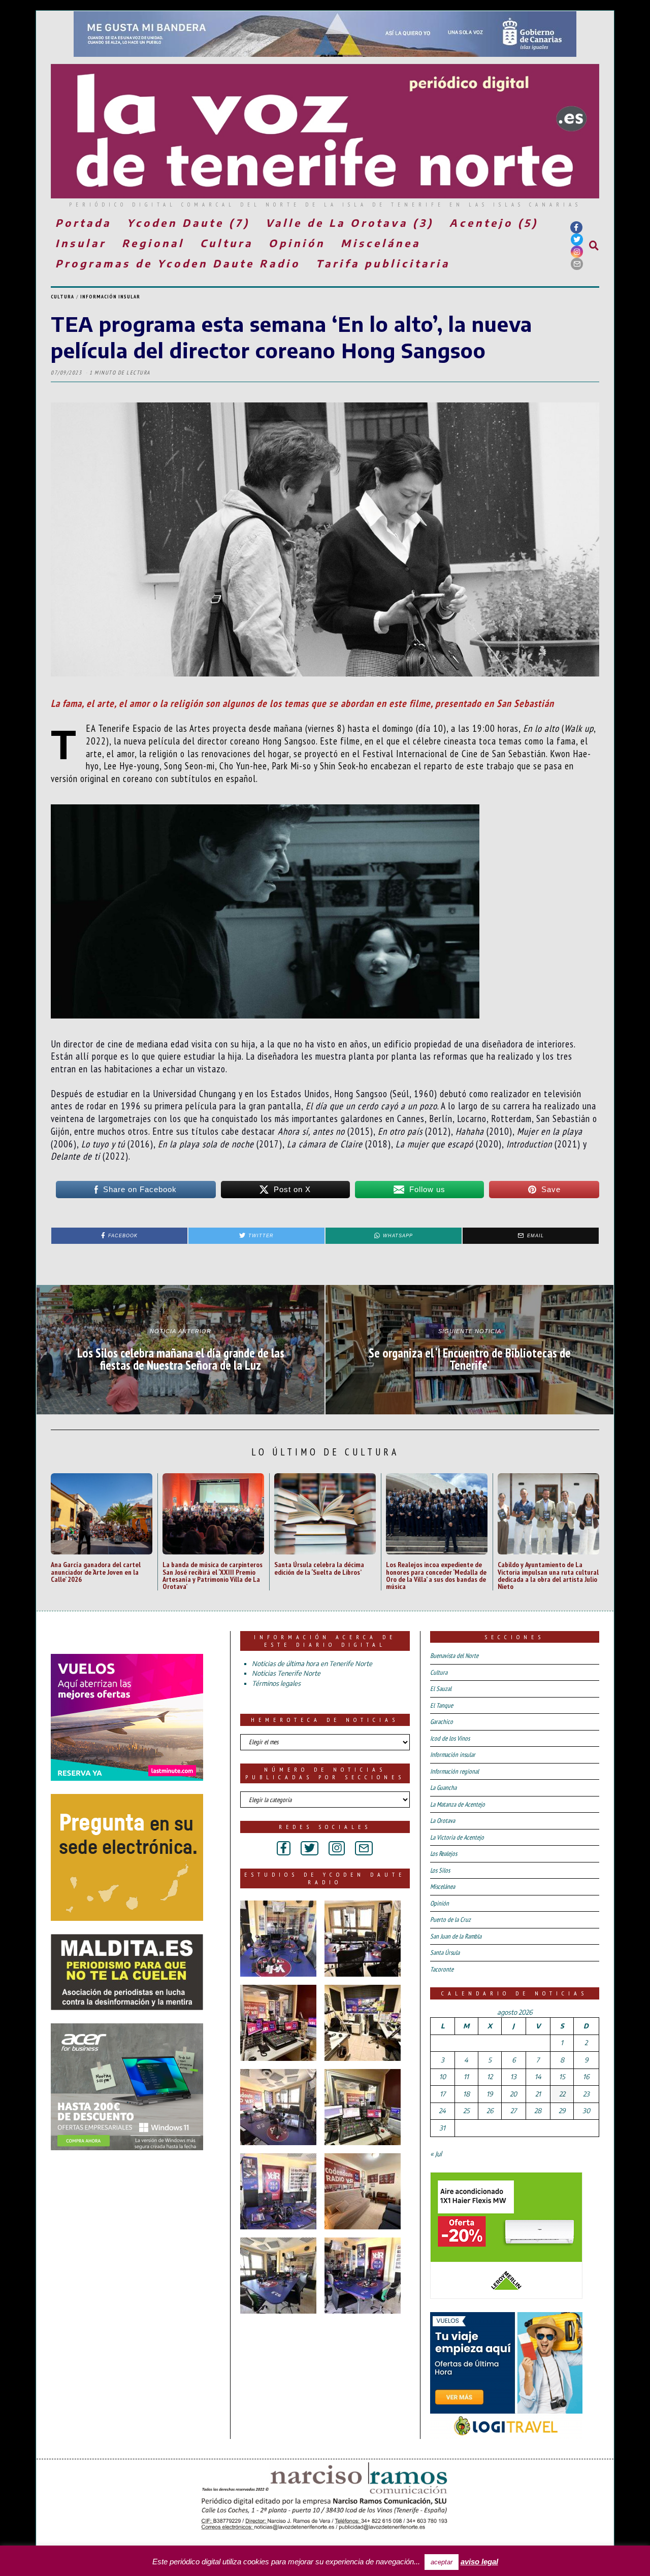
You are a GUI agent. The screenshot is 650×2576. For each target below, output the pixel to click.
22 (562, 2094)
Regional (153, 243)
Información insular (110, 297)
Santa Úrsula (445, 1953)
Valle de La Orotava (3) (350, 223)
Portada (83, 223)
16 (586, 2077)
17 (443, 2094)
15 (562, 2077)
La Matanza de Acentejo (458, 1804)
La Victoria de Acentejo (457, 1837)
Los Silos (440, 1870)
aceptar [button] (442, 2562)
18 (466, 2094)
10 (443, 2077)
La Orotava (443, 1821)
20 (513, 2094)
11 (466, 2077)
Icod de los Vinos (450, 1738)
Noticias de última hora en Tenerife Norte (312, 1664)
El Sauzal (441, 1689)
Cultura (226, 243)
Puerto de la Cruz (450, 1920)
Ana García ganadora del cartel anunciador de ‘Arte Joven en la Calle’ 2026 (96, 1572)
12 (490, 2077)
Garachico (442, 1722)
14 (538, 2077)
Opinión (297, 243)
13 (513, 2077)
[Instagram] (577, 252)
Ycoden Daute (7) (188, 223)
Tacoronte (442, 1969)
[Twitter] (577, 240)
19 (490, 2094)
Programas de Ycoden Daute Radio (178, 263)
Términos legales (276, 1683)
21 (538, 2094)
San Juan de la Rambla (456, 1936)
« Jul (436, 2154)
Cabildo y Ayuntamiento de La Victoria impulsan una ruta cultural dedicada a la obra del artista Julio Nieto (548, 1575)
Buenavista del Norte (454, 1656)
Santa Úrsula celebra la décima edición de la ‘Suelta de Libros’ (319, 1568)
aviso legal (479, 2562)
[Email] (577, 264)
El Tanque (442, 1705)
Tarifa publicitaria (383, 263)
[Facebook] (576, 227)
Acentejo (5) (494, 223)
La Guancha (443, 1788)
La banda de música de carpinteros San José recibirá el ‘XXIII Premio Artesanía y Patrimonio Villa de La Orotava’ (213, 1575)
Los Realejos (444, 1854)
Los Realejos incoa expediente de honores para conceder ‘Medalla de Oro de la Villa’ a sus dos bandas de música (436, 1575)
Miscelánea (381, 243)
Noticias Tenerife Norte (286, 1673)
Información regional (454, 1771)
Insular (81, 243)
